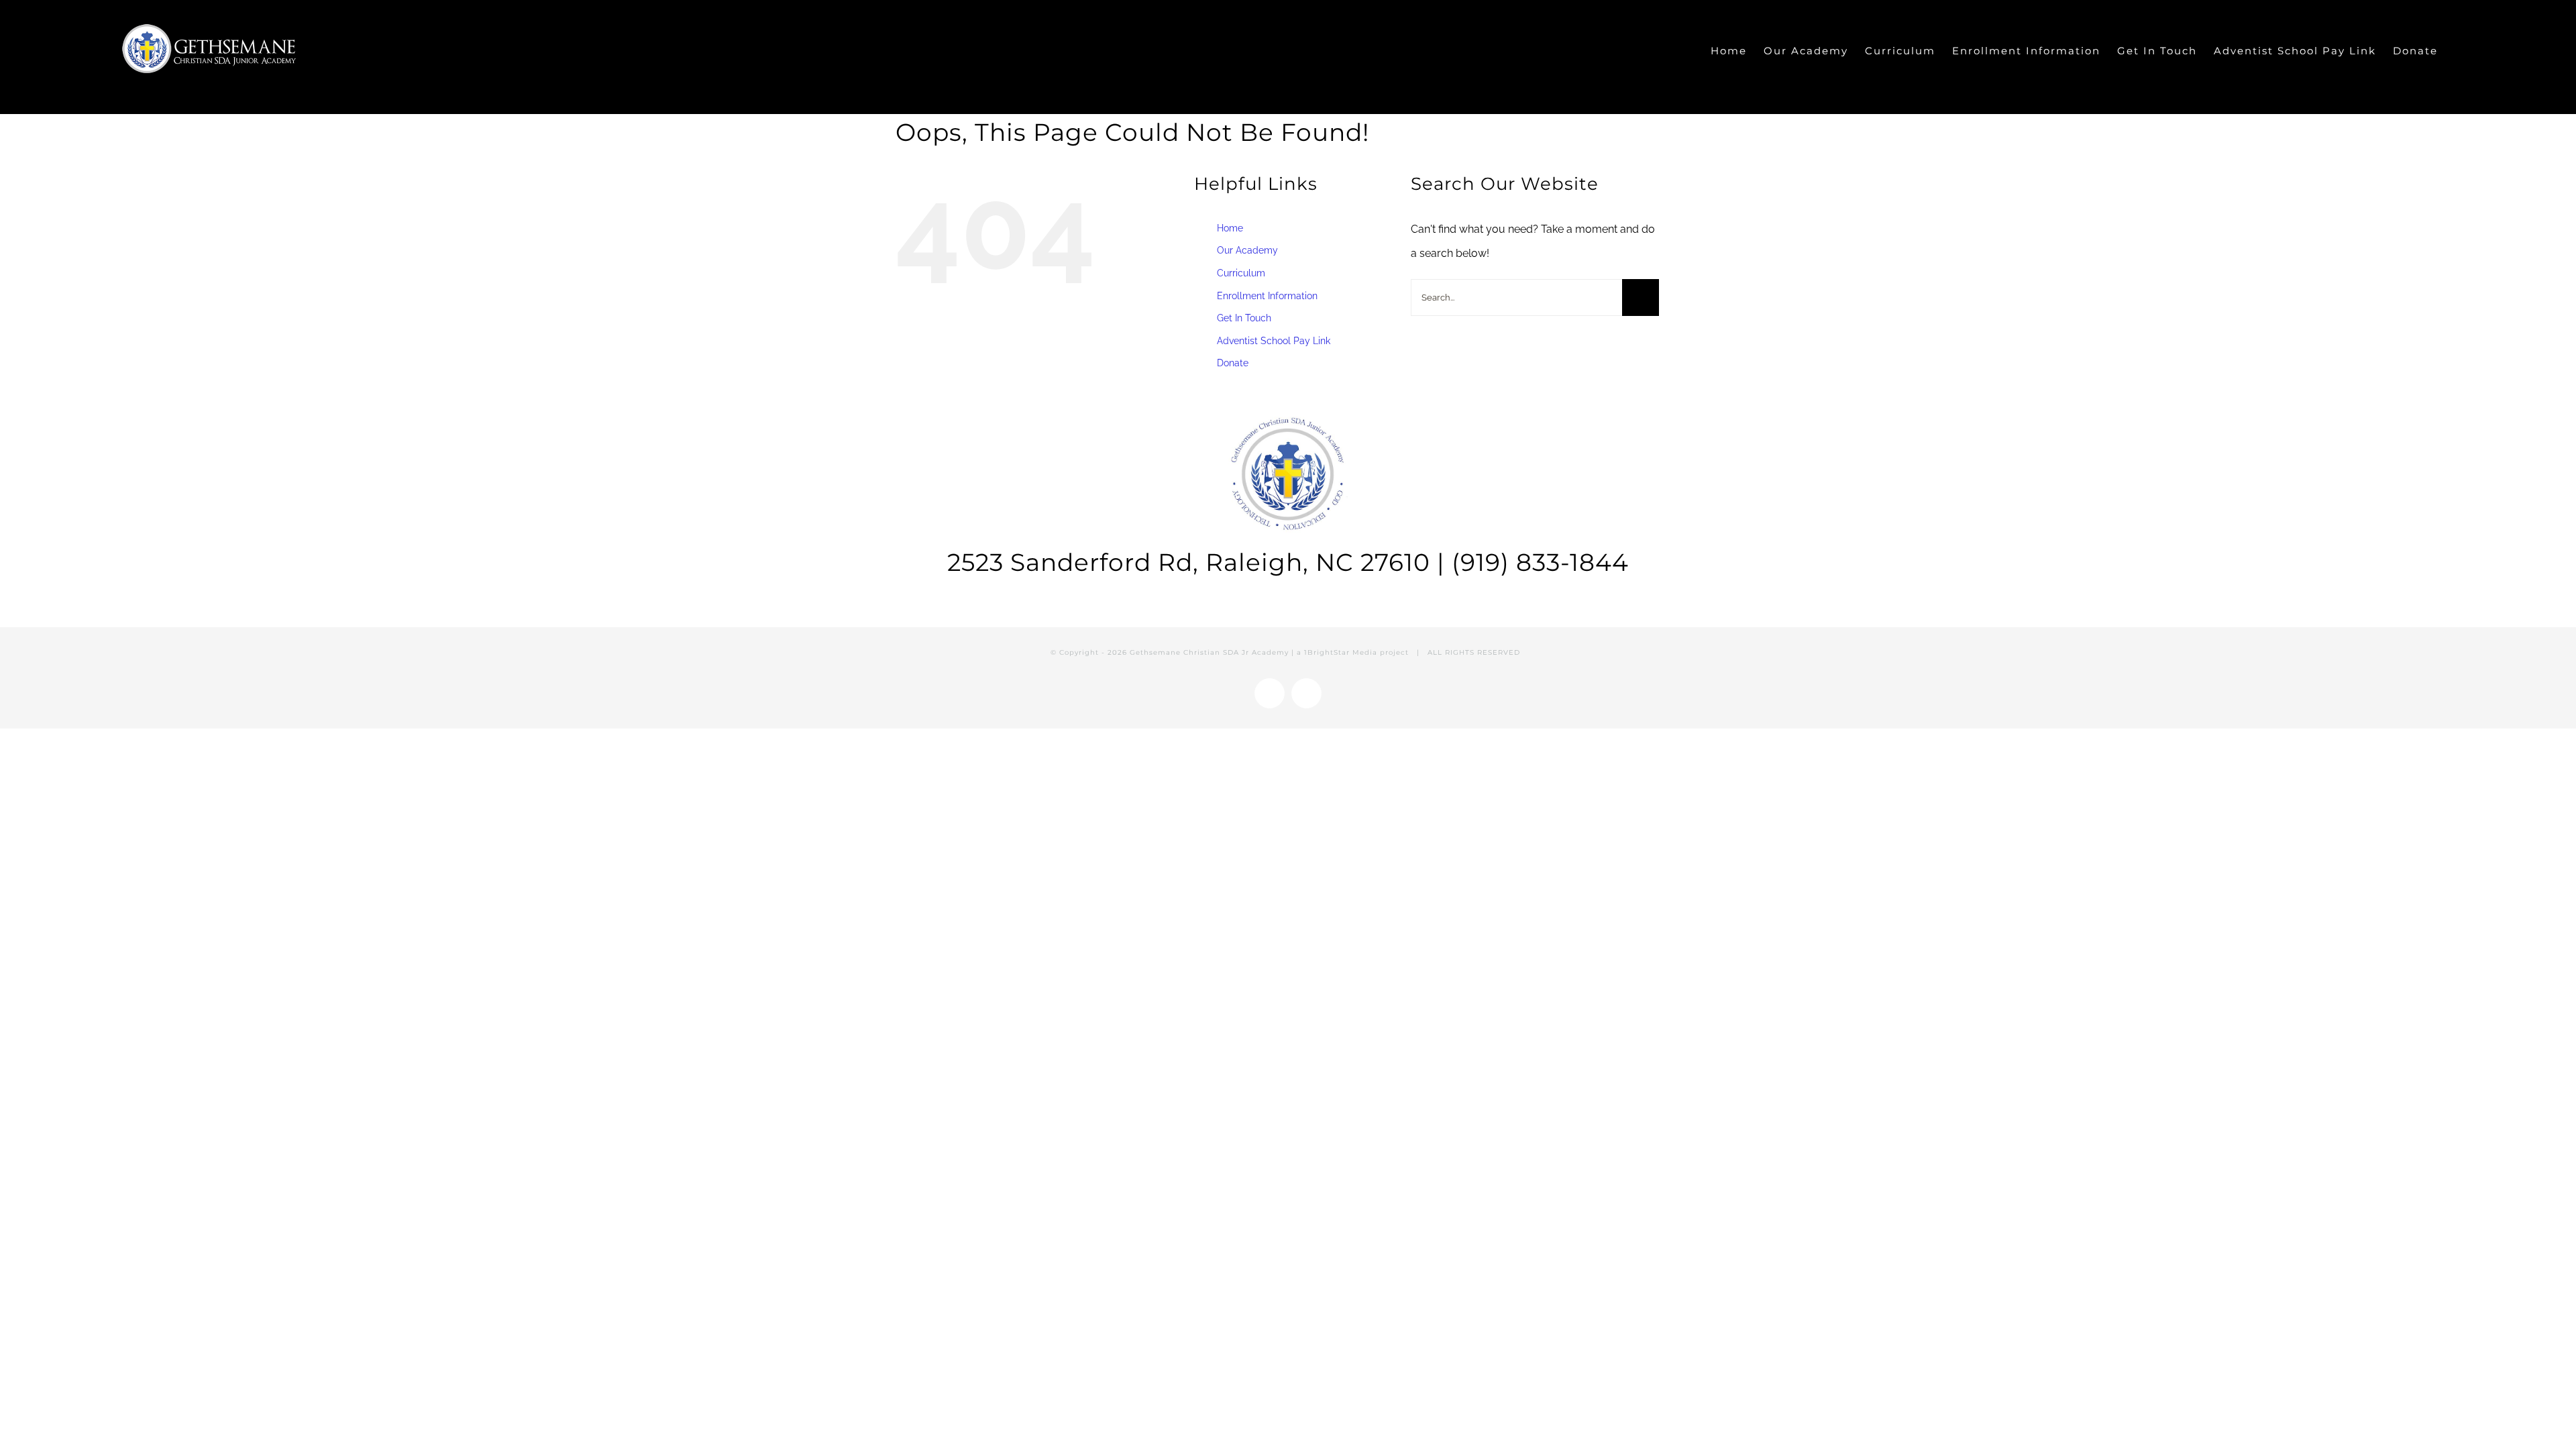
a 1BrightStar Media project (1353, 652)
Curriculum (1241, 273)
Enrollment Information (1267, 296)
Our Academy (1247, 250)
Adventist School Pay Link (1274, 341)
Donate (1233, 363)
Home (1230, 228)
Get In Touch (1244, 318)
